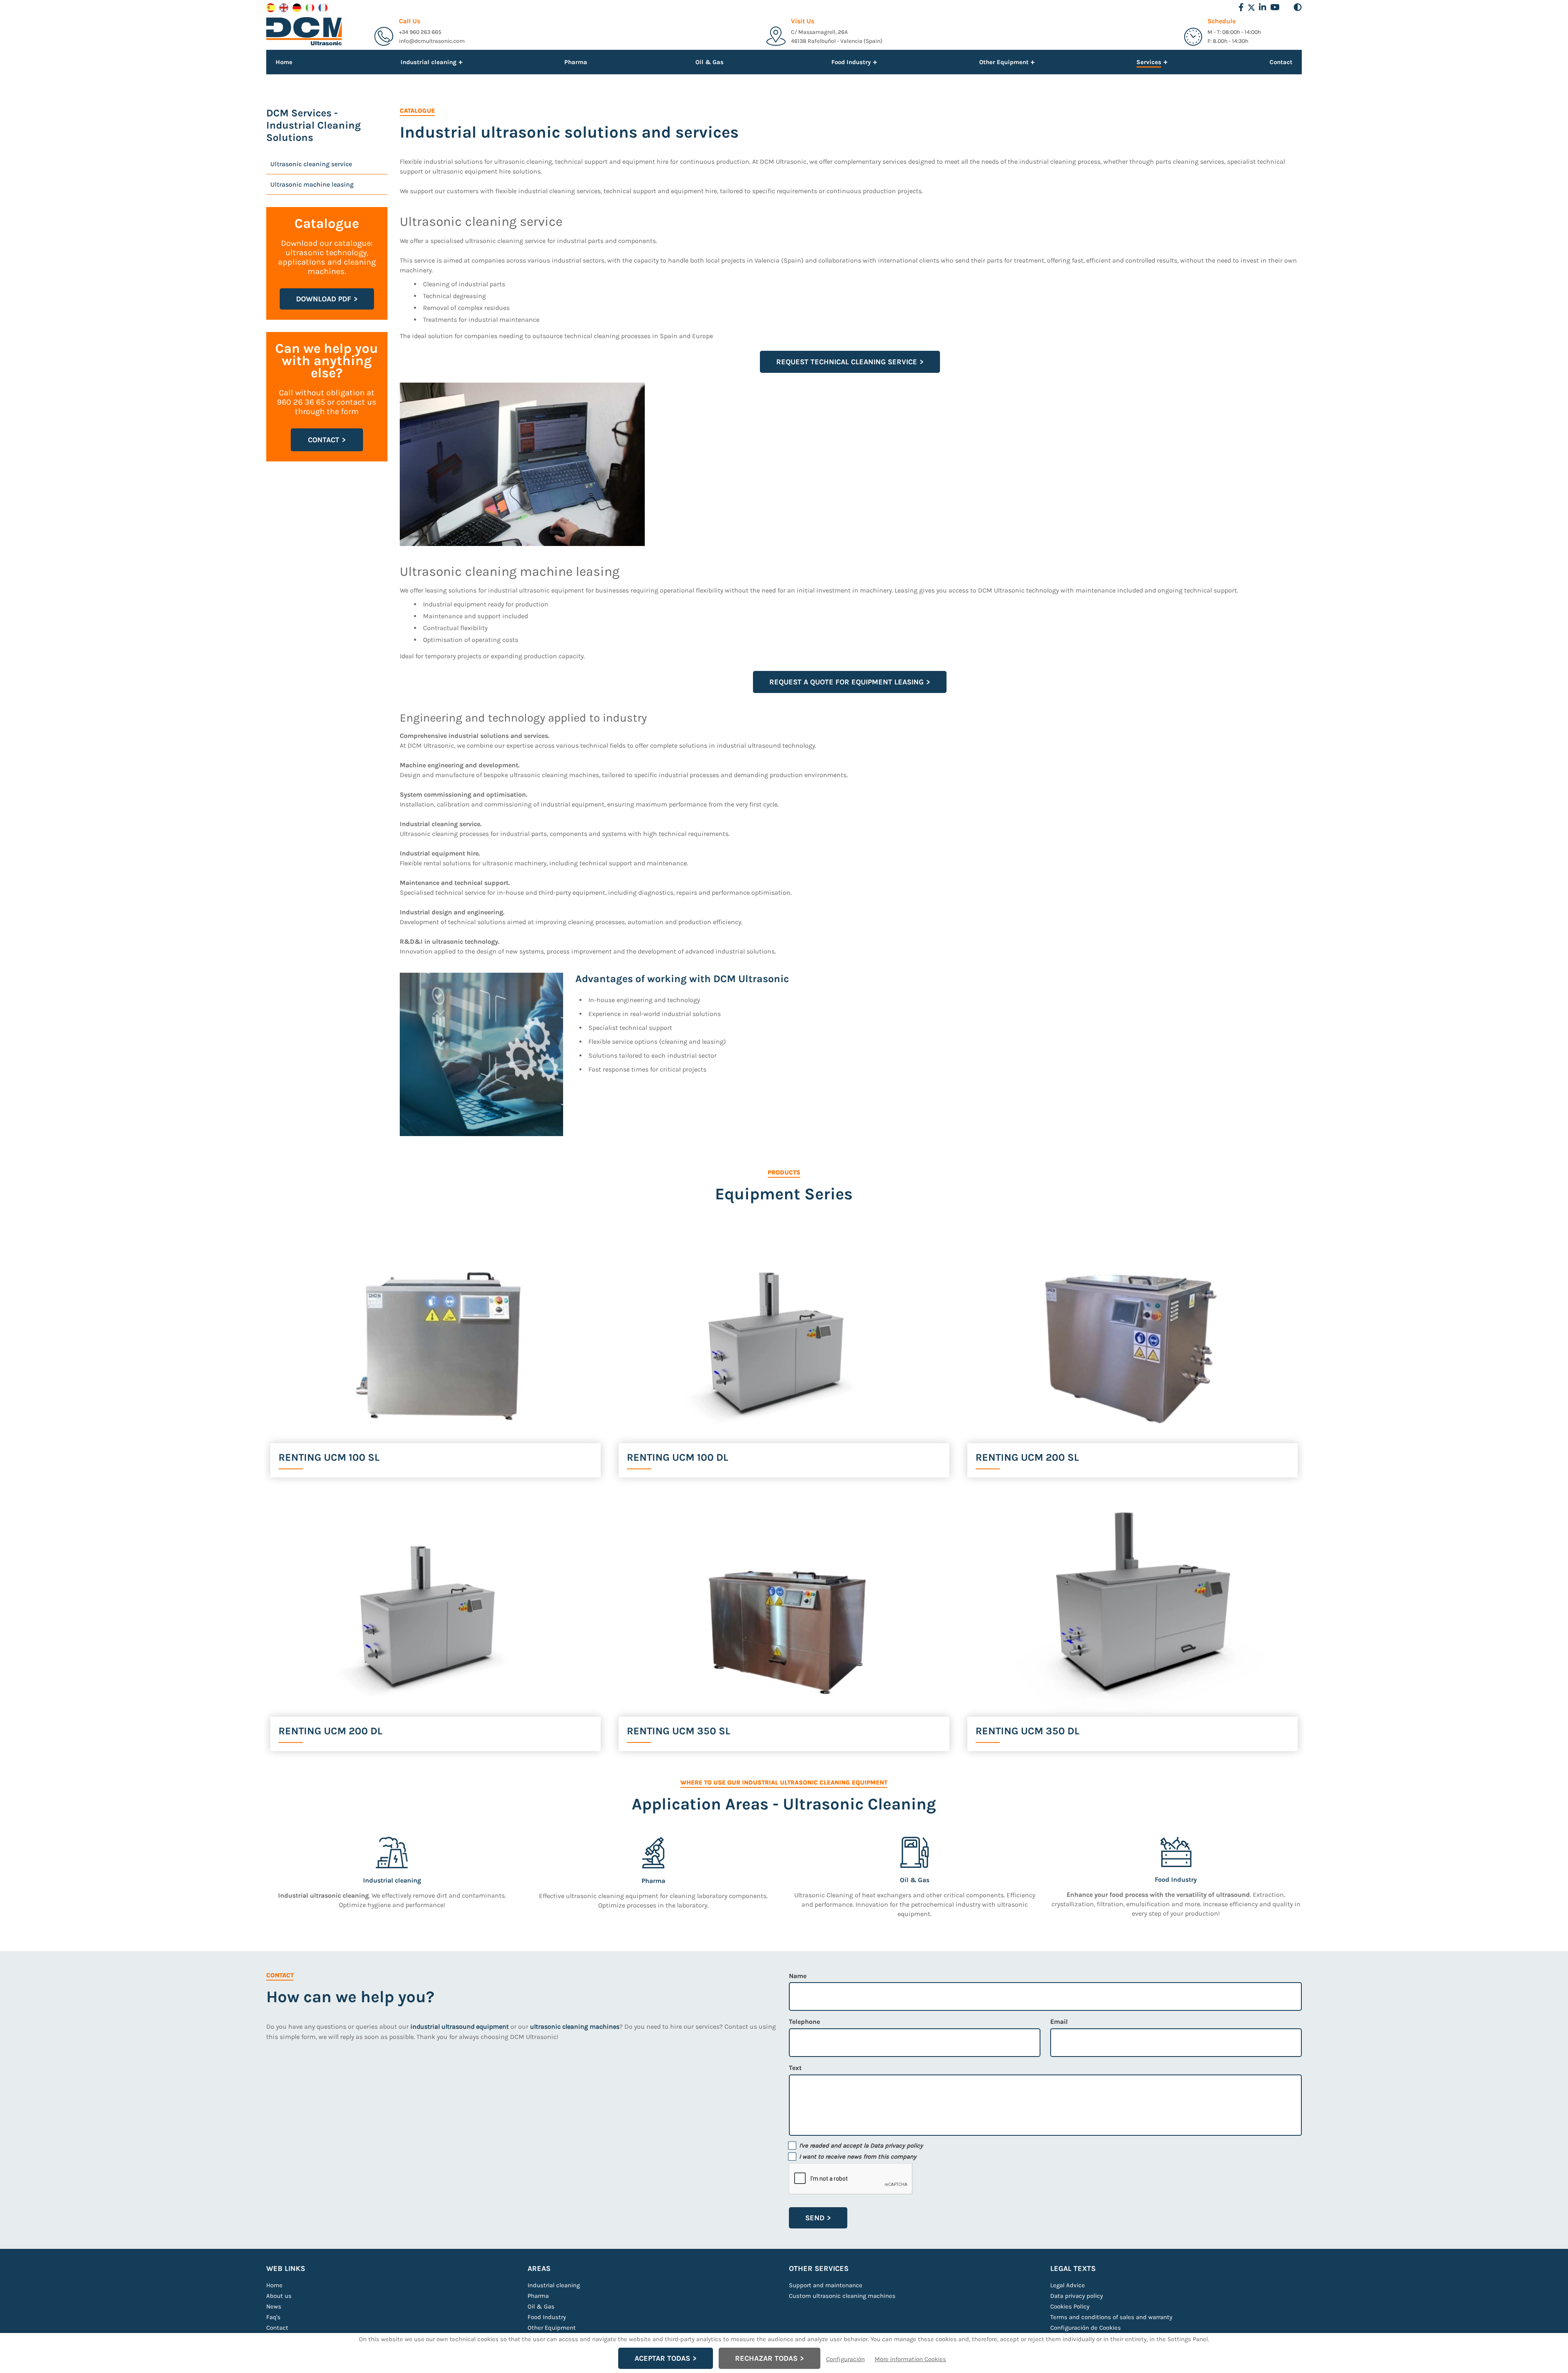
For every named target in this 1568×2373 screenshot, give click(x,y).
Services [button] (1149, 63)
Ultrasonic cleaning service (311, 164)
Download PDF (324, 299)
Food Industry (547, 2317)
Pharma (576, 62)
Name (798, 1976)
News (274, 2306)
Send (815, 2218)
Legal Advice (1068, 2285)
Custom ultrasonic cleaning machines (842, 2296)
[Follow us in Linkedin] (1263, 7)
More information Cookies (910, 2359)
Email (1059, 2022)
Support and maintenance (826, 2285)
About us (279, 2296)
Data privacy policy (896, 2146)
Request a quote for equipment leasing (846, 682)
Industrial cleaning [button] (429, 62)
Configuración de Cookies (1086, 2328)
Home (284, 62)
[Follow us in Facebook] (1241, 7)
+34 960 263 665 (420, 32)
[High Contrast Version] (1298, 7)
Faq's (273, 2317)
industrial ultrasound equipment (460, 2027)
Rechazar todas (766, 2358)
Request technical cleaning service (847, 362)
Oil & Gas (709, 62)
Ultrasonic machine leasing (312, 184)
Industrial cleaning (554, 2285)
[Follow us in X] (1251, 8)
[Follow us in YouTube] (1275, 7)
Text (795, 2068)
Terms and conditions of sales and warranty (1111, 2317)
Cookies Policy (1070, 2306)
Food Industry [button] (851, 62)
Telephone (804, 2022)
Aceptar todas (662, 2358)
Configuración (845, 2359)
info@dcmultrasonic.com (432, 41)
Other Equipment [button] (1004, 62)
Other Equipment (552, 2328)
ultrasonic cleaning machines (575, 2027)
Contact (1281, 62)
